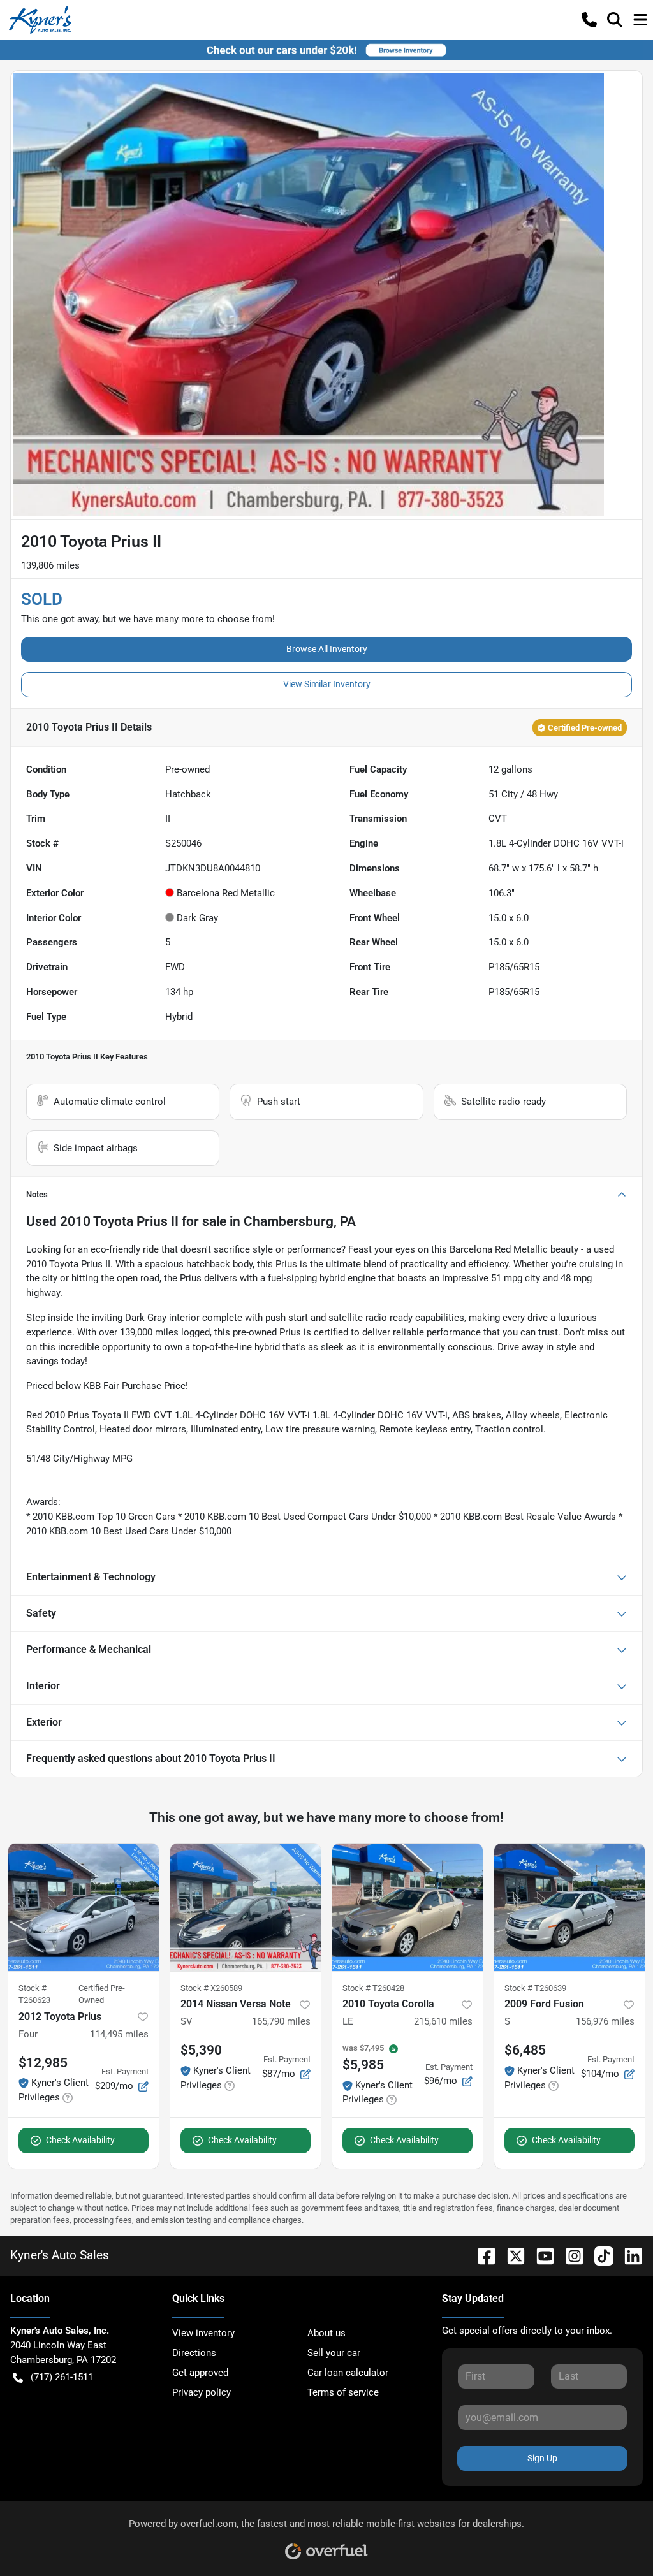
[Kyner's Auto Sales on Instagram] (569, 2255)
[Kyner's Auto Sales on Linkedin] (628, 2255)
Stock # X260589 (211, 1988)
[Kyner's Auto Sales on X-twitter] (511, 2255)
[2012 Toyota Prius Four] (84, 1907)
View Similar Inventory (327, 684)
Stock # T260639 (535, 1988)
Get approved (200, 2373)
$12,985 (43, 2063)
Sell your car (334, 2353)
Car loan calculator (348, 2373)
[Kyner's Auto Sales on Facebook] (481, 2255)
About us (326, 2333)
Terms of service (343, 2392)
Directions (194, 2353)
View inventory (203, 2333)
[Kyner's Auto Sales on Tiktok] (599, 2255)
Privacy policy (202, 2392)
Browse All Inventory (327, 649)
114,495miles (119, 2034)
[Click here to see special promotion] (326, 50)
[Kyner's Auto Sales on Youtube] (540, 2255)
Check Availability (80, 2140)
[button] (589, 20)
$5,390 (201, 2050)
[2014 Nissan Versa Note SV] (246, 1907)
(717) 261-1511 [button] (62, 2377)
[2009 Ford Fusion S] (569, 1907)
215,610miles (443, 2021)
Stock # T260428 (373, 1988)
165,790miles (281, 2021)
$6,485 (525, 2050)
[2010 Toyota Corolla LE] (407, 1907)
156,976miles (605, 2021)
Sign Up (542, 2458)
